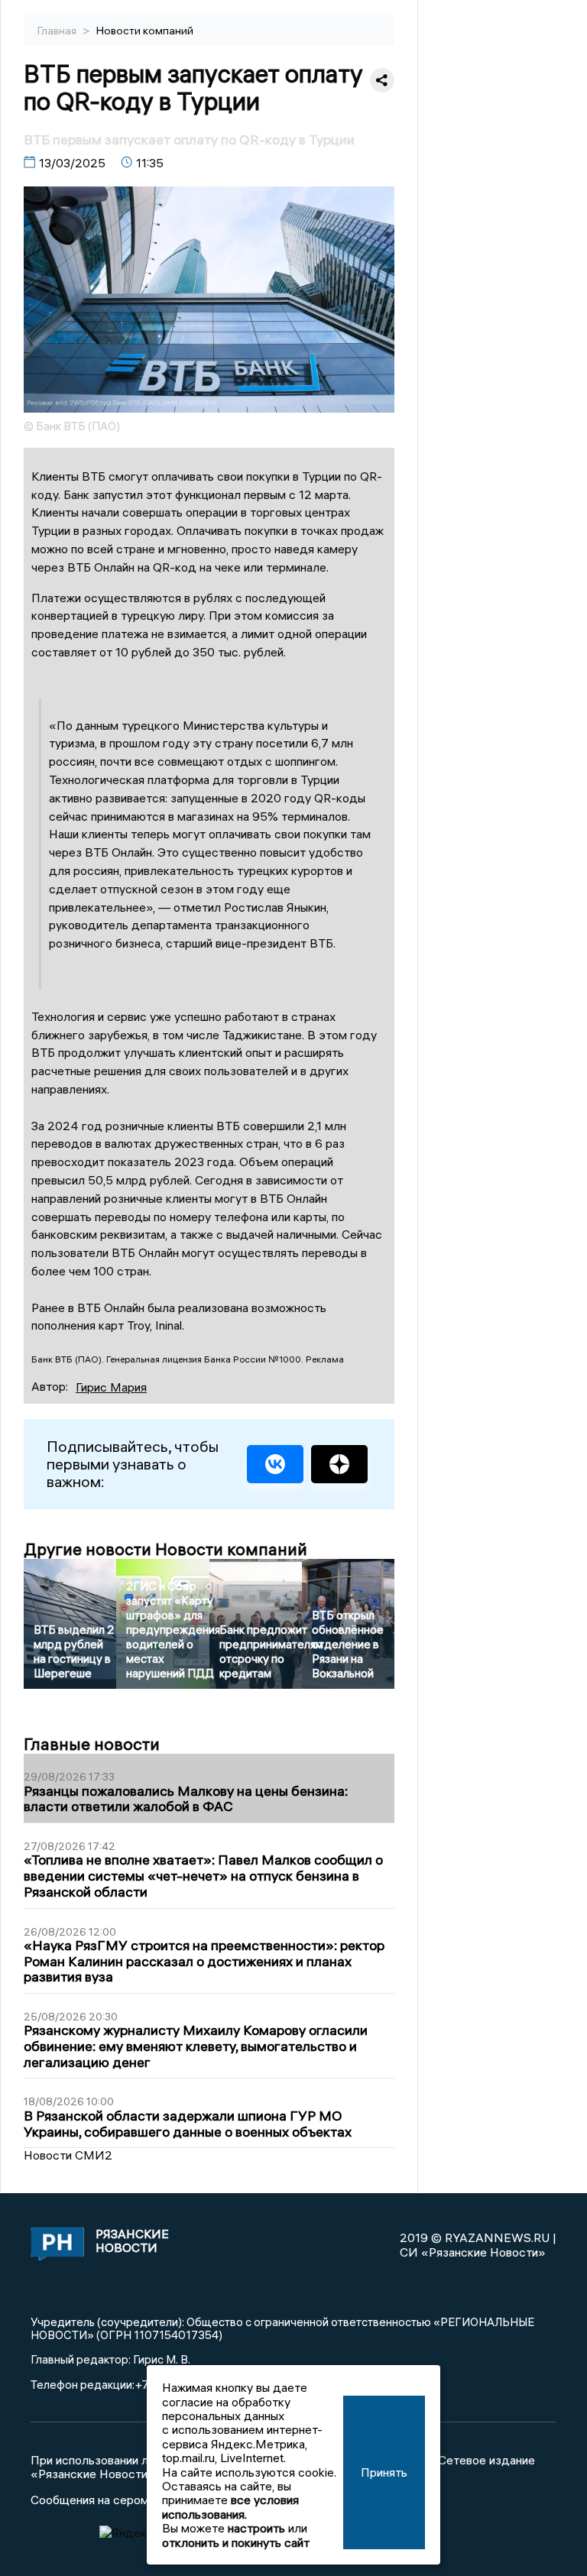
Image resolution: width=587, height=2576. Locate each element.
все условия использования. (230, 2506)
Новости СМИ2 (68, 2155)
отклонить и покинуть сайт (236, 2542)
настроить (256, 2528)
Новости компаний (145, 31)
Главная (58, 31)
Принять (384, 2472)
